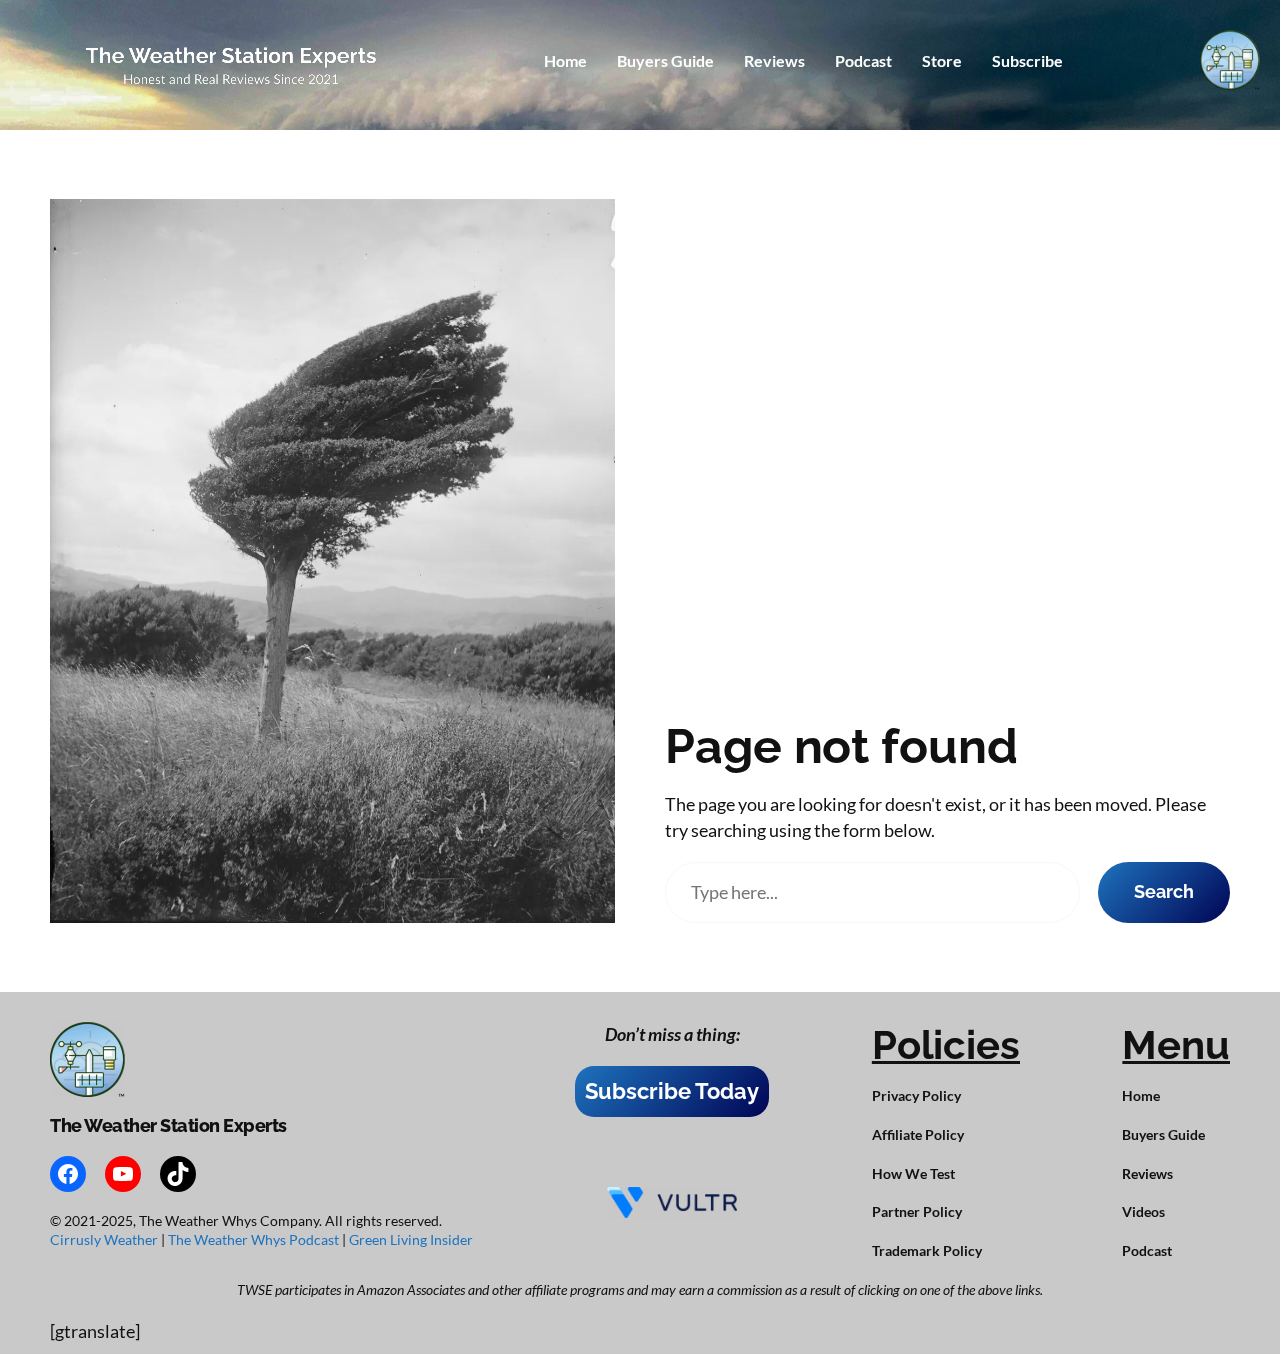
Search (1164, 891)
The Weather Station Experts (168, 1125)
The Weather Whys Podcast (255, 1239)
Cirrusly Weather (105, 1239)
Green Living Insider (411, 1239)
